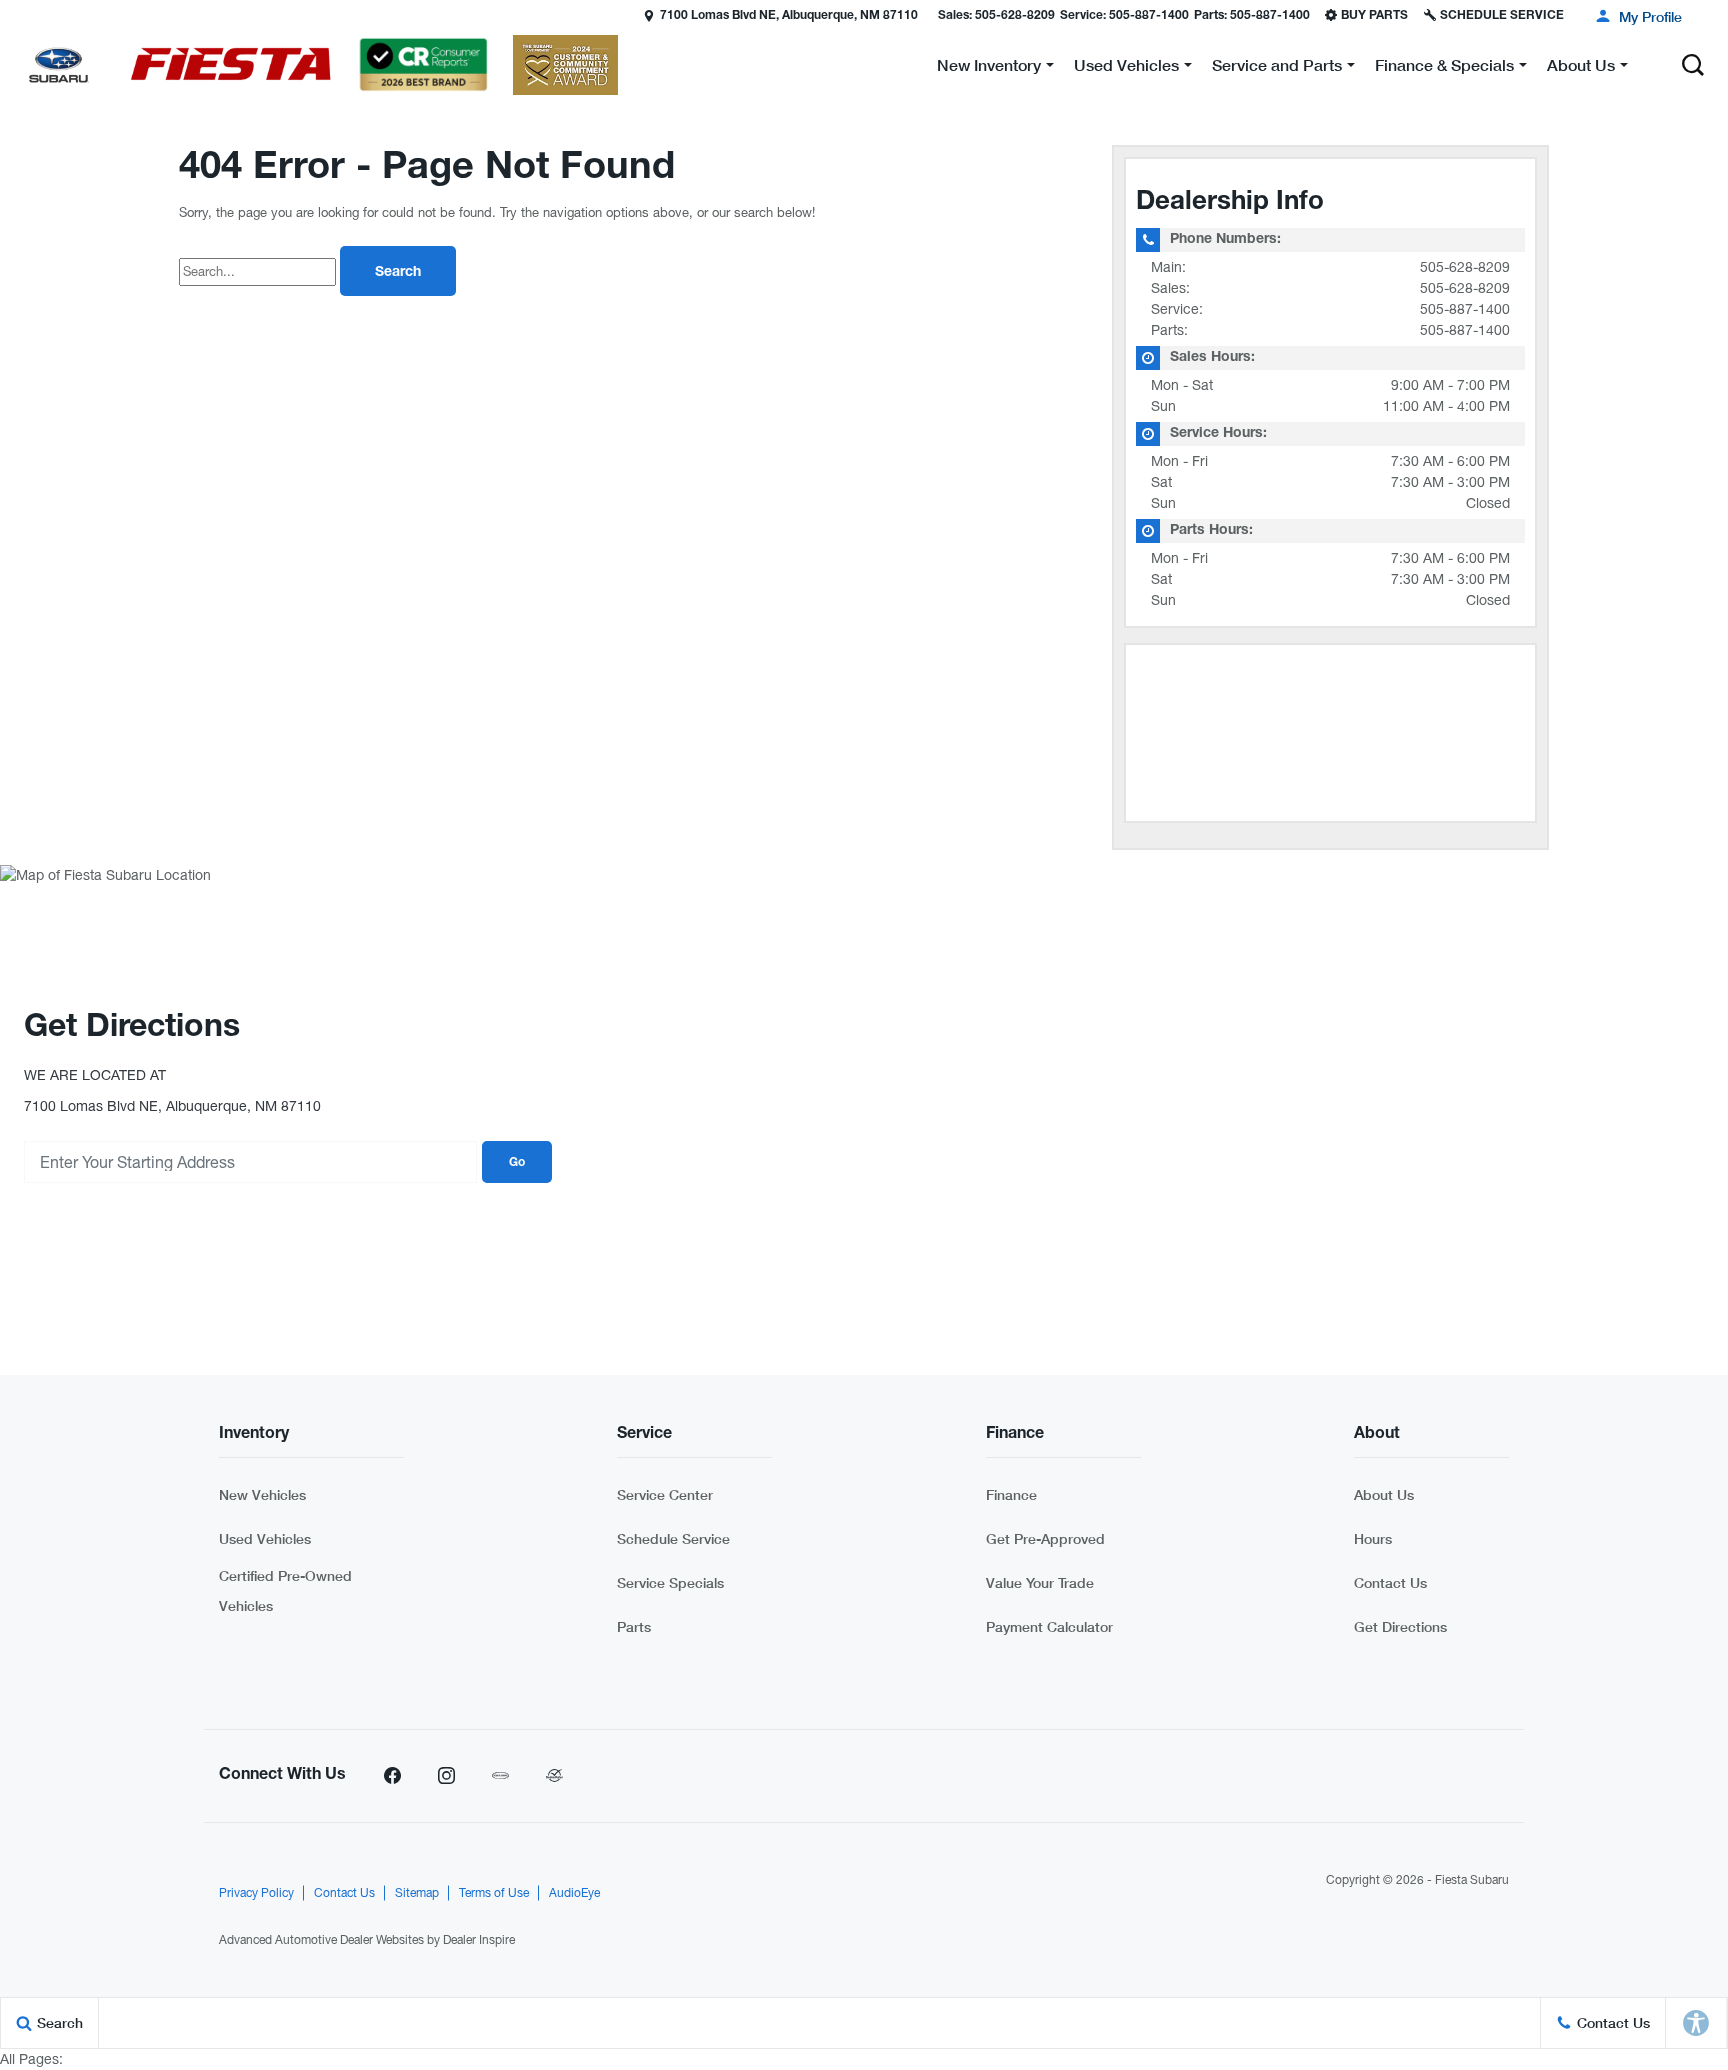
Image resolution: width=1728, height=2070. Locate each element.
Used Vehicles (265, 1538)
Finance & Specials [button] (1444, 68)
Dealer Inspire (479, 1940)
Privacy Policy (256, 1893)
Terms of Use (494, 1893)
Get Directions (1400, 1626)
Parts (634, 1626)
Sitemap (417, 1893)
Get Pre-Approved (1045, 1538)
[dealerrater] (554, 1776)
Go (517, 1163)
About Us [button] (1580, 68)
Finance (1011, 1494)
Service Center (665, 1494)
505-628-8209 (1465, 267)
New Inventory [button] (988, 68)
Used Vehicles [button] (1126, 68)
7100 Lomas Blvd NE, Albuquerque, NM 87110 (789, 16)
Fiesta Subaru (1472, 1880)
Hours (1373, 1538)
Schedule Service (673, 1538)
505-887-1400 (1465, 309)
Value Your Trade (1040, 1582)
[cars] (500, 1776)
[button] (17, 15)
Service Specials (670, 1582)
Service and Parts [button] (1276, 68)
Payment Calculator (1049, 1626)
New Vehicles (262, 1494)
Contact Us (1390, 1582)
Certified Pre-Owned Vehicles (285, 1590)
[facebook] (392, 1776)
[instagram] (446, 1776)
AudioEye (574, 1893)
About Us (1384, 1494)
